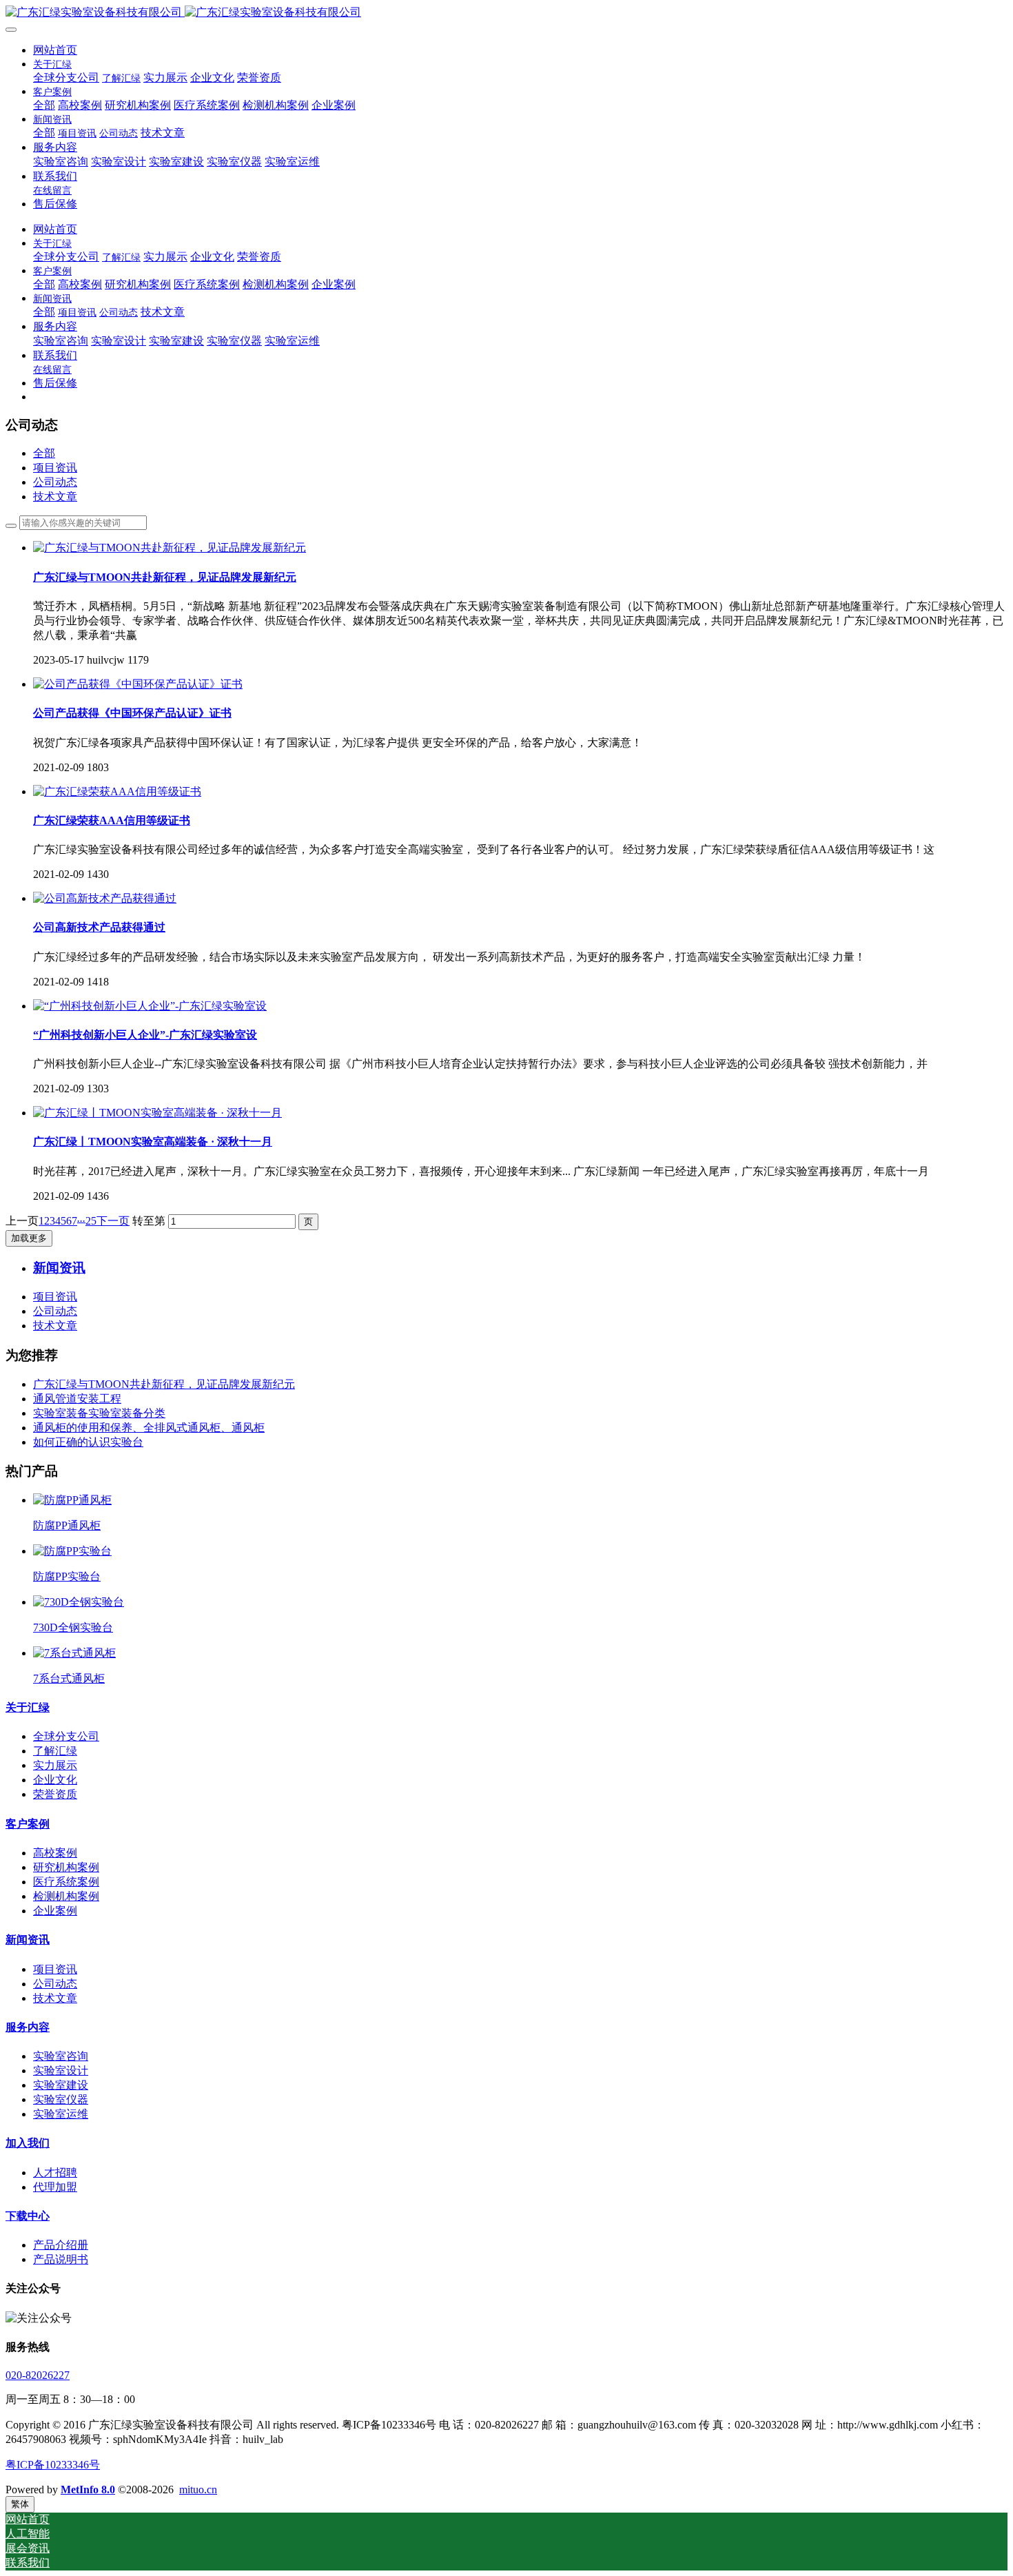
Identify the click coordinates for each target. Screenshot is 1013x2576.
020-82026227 (38, 2375)
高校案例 (55, 1853)
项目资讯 (55, 468)
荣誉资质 (55, 1794)
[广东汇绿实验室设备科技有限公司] (506, 13)
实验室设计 (61, 2071)
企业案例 (55, 1911)
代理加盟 (55, 2187)
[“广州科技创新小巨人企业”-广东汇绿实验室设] (150, 1006)
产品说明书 (61, 2259)
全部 (44, 105)
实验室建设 (61, 2085)
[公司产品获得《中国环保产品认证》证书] (138, 684)
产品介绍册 (61, 2245)
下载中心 (28, 2216)
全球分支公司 (66, 1736)
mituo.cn (198, 2490)
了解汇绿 (55, 1751)
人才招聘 (55, 2173)
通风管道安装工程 (77, 1399)
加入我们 (28, 2143)
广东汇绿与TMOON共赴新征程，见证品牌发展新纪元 (164, 1384)
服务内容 (28, 2027)
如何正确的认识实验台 (88, 1442)
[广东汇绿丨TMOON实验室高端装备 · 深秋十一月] (157, 1113)
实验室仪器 (61, 2099)
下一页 (113, 1221)
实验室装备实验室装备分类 (99, 1413)
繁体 (20, 2504)
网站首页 (55, 50)
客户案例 (28, 1824)
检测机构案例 (66, 1896)
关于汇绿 (28, 1707)
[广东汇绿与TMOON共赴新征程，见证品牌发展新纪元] (170, 548)
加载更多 (29, 1238)
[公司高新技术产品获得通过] (105, 898)
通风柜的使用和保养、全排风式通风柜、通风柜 (149, 1428)
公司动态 (55, 482)
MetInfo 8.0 (88, 2490)
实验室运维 (61, 2114)
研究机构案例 (66, 1867)
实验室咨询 (61, 2056)
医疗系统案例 (66, 1882)
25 (91, 1221)
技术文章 (55, 497)
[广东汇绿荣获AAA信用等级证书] (117, 791)
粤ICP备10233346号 (53, 2465)
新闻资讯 (28, 1940)
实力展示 (55, 1765)
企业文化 (55, 1780)
